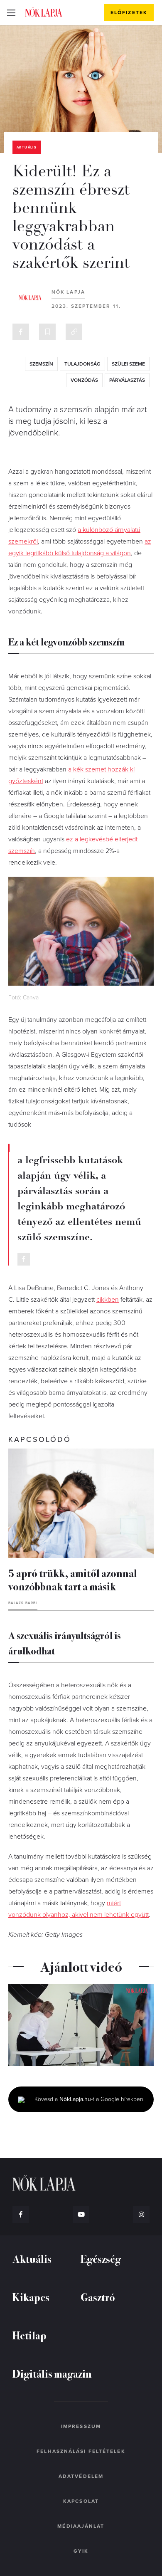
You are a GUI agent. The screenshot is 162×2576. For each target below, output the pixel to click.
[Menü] (11, 12)
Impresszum (81, 2426)
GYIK (81, 2551)
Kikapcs (31, 2297)
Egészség (101, 2258)
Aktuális (27, 147)
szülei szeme (128, 364)
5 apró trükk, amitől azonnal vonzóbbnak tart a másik (73, 1579)
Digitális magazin (52, 2373)
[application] (81, 2025)
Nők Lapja (44, 12)
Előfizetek (129, 12)
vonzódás (84, 380)
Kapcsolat (81, 2501)
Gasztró (98, 2297)
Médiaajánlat (81, 2526)
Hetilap (29, 2335)
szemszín (41, 364)
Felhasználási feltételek (81, 2451)
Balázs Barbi (23, 1603)
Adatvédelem (81, 2476)
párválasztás (127, 380)
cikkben (108, 1300)
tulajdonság (82, 364)
